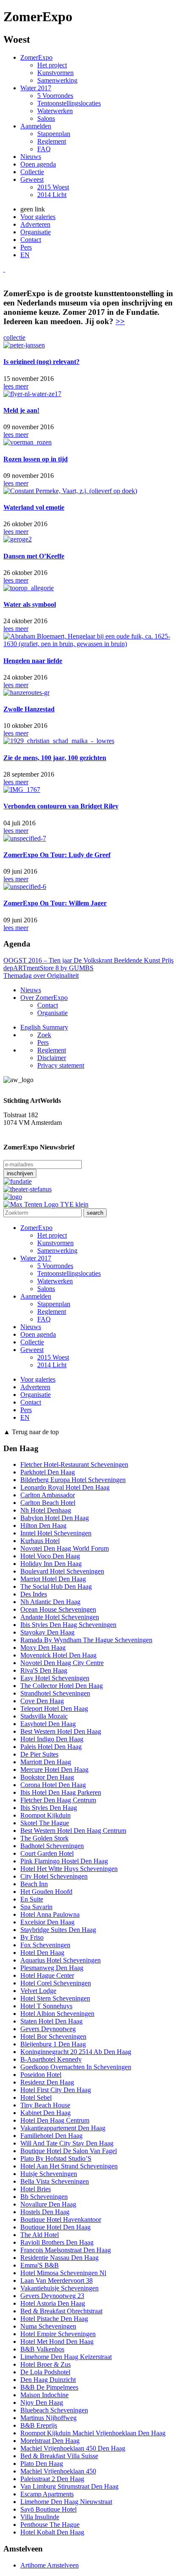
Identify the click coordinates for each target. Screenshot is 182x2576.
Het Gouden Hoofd (46, 1892)
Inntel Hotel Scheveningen (56, 1533)
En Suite (32, 1899)
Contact (31, 240)
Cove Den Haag (42, 1701)
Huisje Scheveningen (49, 2174)
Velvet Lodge (38, 1991)
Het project (52, 65)
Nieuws (31, 157)
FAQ (44, 149)
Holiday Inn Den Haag (51, 1564)
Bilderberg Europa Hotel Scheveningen (73, 1480)
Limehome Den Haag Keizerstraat (66, 2357)
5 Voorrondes (55, 96)
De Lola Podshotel (45, 2372)
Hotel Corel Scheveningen (56, 1983)
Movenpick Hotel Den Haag (58, 1655)
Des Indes (34, 1594)
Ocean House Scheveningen (58, 1609)
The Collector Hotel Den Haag (62, 1686)
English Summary (44, 1027)
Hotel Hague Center (47, 1975)
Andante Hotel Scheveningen (60, 1617)
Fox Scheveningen (45, 1945)
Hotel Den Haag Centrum (55, 2120)
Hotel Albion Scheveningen (57, 2014)
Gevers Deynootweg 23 (52, 2296)
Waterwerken (55, 111)
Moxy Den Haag (43, 1647)
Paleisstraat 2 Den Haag (52, 2479)
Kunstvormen (55, 73)
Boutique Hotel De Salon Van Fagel (69, 2151)
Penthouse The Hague (50, 2525)
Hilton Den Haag (43, 1525)
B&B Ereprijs (39, 2425)
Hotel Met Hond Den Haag (57, 2341)
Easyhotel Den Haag (48, 1724)
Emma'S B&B (40, 2265)
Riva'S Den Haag (44, 1670)
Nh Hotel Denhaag (46, 1510)
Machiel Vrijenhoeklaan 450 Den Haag (73, 2448)
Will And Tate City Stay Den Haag (67, 2143)
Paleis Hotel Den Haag (51, 1747)
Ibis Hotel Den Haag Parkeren (61, 1792)
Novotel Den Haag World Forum (65, 1548)
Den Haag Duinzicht (48, 2380)
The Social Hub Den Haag (56, 1586)
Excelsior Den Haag (47, 1922)
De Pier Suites (39, 1754)
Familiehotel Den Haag (51, 2136)
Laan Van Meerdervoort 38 (57, 2280)
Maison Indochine (44, 2395)
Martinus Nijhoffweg (48, 2418)
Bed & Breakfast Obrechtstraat (61, 2311)
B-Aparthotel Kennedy (51, 2059)
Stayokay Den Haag (47, 1632)
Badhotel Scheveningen (52, 1846)
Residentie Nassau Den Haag (59, 2258)
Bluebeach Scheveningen (54, 2410)
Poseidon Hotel (41, 2075)
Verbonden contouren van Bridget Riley (61, 806)
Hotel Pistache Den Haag (54, 2319)
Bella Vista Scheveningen (55, 2181)
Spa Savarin (36, 1907)
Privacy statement (61, 1065)
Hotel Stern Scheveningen (55, 1998)
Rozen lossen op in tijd (36, 459)
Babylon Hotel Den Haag (55, 1518)
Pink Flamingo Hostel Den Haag (64, 1861)
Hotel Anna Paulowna (50, 1914)
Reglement (52, 141)
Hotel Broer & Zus (45, 2364)
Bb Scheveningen (44, 2197)
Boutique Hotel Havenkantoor (61, 2219)
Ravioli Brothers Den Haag (57, 2242)
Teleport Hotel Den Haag (54, 1709)
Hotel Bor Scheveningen (53, 2036)
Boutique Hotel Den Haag (55, 2227)
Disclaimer (52, 1058)
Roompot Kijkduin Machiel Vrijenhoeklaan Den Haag (93, 2433)
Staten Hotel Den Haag (51, 2021)
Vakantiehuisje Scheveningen (59, 2288)
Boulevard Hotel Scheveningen (62, 1571)
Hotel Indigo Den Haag (52, 1739)
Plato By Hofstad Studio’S (56, 2158)
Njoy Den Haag (42, 2403)
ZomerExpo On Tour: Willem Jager (55, 903)
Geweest (32, 179)
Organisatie (36, 232)
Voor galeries (38, 217)
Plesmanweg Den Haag (52, 1968)
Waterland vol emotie (34, 507)
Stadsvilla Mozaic (44, 1716)
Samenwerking (57, 80)
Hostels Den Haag (45, 2212)
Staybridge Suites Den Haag (58, 1930)
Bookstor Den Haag (47, 1777)
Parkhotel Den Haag (48, 1472)
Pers (26, 247)
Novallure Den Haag (48, 2204)
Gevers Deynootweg (48, 2029)
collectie (14, 337)
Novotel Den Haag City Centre (62, 1663)
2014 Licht (52, 195)
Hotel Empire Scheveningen (58, 2334)
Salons (46, 118)
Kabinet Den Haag (45, 2113)
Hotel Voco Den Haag (50, 1556)
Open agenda (38, 164)
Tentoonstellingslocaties (69, 103)
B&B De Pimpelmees (49, 2387)
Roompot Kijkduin (45, 1815)
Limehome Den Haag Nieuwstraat (66, 2502)
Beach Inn (34, 1884)
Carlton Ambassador (48, 1495)
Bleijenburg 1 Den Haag (53, 2044)
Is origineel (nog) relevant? (41, 362)
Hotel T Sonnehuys (46, 2006)
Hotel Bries (36, 2189)
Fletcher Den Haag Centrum (58, 1800)
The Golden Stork (44, 1838)
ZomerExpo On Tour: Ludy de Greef (57, 855)
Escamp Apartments (47, 2494)
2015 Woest (53, 187)
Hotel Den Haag (42, 1953)
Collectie (32, 172)
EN (25, 255)
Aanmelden (36, 126)
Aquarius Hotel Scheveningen (61, 1960)
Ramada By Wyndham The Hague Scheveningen (86, 1640)
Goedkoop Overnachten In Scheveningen (76, 2067)
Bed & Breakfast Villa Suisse (59, 2456)
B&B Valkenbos (42, 2349)
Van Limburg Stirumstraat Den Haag (69, 2486)
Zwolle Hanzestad (29, 709)
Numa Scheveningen (48, 2326)
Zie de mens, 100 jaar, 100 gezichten (55, 758)
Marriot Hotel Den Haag (53, 1579)
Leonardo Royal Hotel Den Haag (65, 1487)
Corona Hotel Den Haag (53, 1785)
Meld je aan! (21, 410)
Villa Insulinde (40, 2517)
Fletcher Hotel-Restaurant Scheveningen (74, 1464)
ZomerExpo (36, 57)
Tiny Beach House (45, 2105)
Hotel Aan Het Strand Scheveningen (69, 2166)
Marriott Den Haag (46, 1762)
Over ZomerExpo (44, 998)
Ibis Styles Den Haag (49, 1808)
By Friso (32, 1937)
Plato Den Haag (42, 2464)
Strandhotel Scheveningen (55, 1693)
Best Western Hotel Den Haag (61, 1731)
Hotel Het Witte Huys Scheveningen (69, 1869)
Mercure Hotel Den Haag (54, 1770)
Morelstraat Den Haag (50, 2441)
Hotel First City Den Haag (56, 2090)
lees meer (16, 386)
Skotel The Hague (45, 1823)
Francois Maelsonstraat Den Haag (66, 2250)
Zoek (44, 1035)
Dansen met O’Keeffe (34, 556)
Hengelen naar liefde (33, 661)
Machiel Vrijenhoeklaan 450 (58, 2471)
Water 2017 (36, 88)
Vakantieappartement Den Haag (63, 2128)
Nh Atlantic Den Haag (50, 1602)
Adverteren (35, 224)
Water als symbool (30, 604)
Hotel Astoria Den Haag (53, 2303)
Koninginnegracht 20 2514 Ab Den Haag (76, 2052)
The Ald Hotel (40, 2235)
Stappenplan (54, 134)
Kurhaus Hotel (40, 1541)
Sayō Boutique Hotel (48, 2509)
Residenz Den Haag (47, 2082)
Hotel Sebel (36, 2097)
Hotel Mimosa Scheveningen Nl (63, 2273)
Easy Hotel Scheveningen (55, 1678)
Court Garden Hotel (47, 1853)
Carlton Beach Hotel (48, 1503)
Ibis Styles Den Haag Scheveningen (68, 1625)
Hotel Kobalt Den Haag (52, 2532)
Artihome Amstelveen (50, 2565)
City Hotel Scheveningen (54, 1876)
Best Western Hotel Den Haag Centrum (73, 1831)
